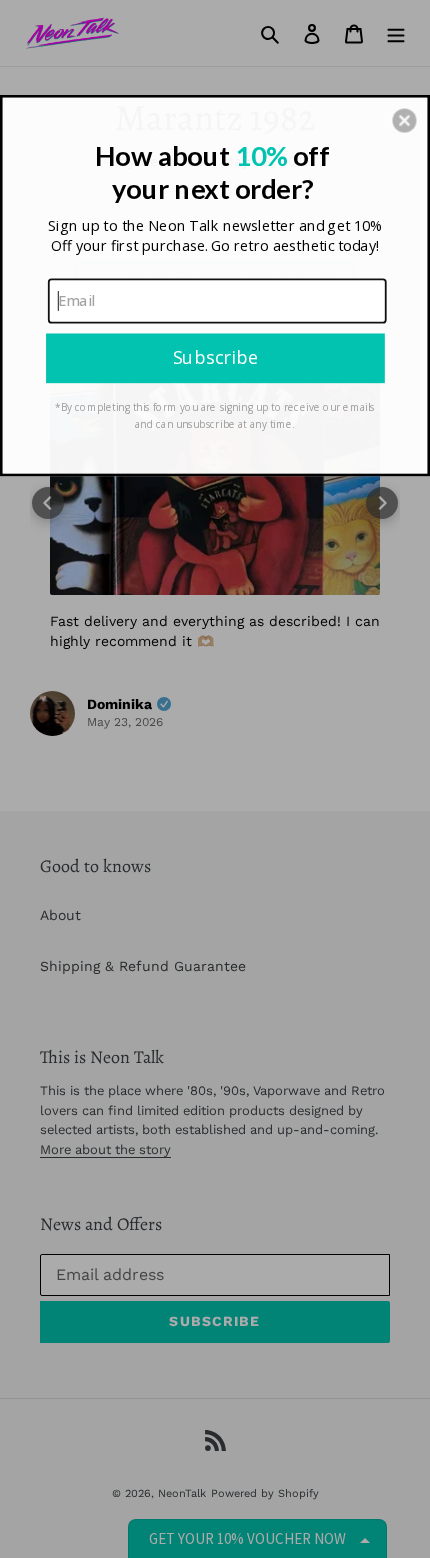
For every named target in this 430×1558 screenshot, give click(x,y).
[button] (404, 120)
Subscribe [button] (215, 357)
